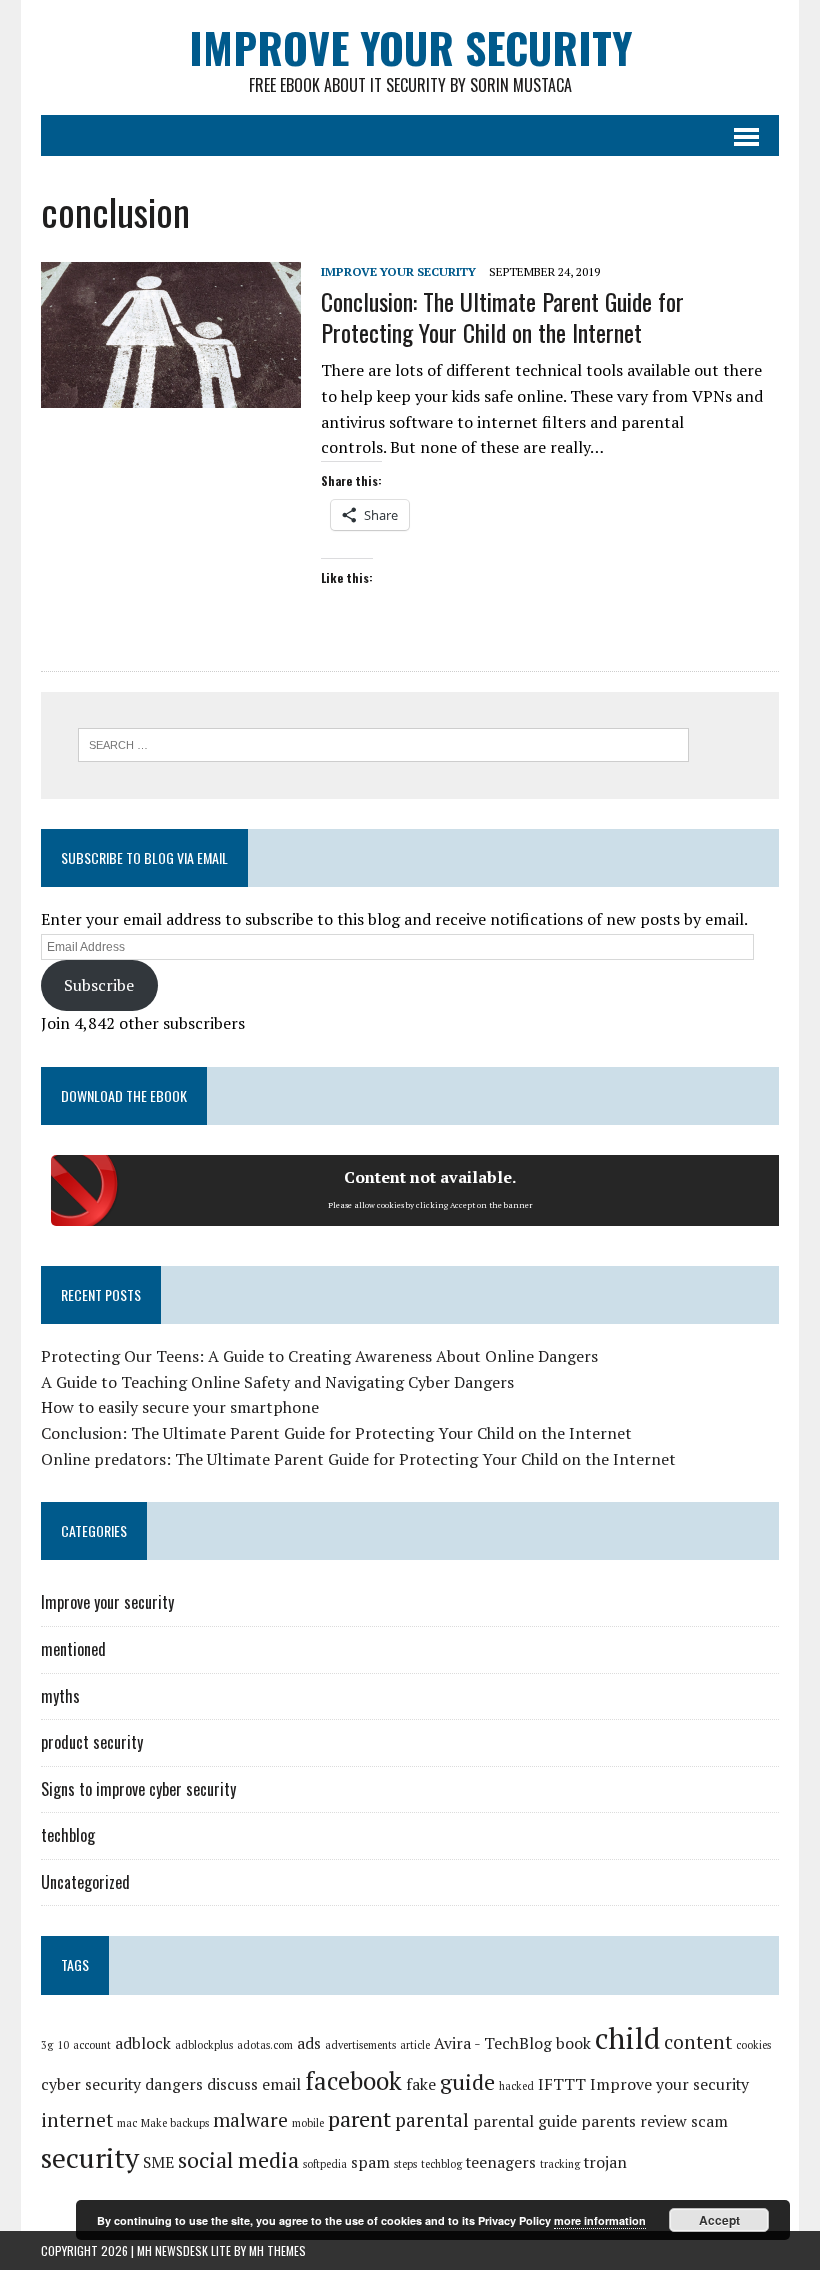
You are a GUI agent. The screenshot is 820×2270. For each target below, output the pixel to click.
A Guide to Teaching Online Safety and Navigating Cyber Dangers (277, 1382)
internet (77, 2120)
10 (63, 2045)
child (627, 2038)
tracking (560, 2164)
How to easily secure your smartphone (180, 1407)
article (415, 2045)
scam (709, 2121)
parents (608, 2121)
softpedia (325, 2164)
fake (421, 2084)
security (90, 2157)
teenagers (501, 2162)
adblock (143, 2043)
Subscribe (99, 985)
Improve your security (398, 271)
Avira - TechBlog (493, 2043)
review (663, 2121)
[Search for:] (383, 743)
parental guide (525, 2121)
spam (370, 2162)
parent (359, 2118)
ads (309, 2043)
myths (60, 1696)
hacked (516, 2086)
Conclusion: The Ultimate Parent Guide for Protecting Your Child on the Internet (502, 316)
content (698, 2042)
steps (405, 2164)
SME (158, 2162)
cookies (753, 2045)
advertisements (360, 2045)
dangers (174, 2084)
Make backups (175, 2123)
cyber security (91, 2084)
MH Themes (277, 2250)
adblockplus (204, 2045)
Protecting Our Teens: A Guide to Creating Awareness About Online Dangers (319, 1356)
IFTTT (562, 2084)
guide (467, 2081)
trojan (605, 2162)
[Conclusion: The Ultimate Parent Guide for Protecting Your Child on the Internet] (171, 394)
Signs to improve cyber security (138, 1789)
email (281, 2084)
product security (92, 1742)
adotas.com (265, 2045)
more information (600, 2220)
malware (250, 2120)
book (573, 2043)
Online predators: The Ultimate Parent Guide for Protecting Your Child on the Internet (358, 1459)
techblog (68, 1835)
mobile (308, 2123)
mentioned (73, 1649)
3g (47, 2045)
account (92, 2045)
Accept (719, 2220)
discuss (232, 2084)
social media (238, 2159)
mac (127, 2123)
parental (432, 2120)
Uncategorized (85, 1882)
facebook (353, 2081)
